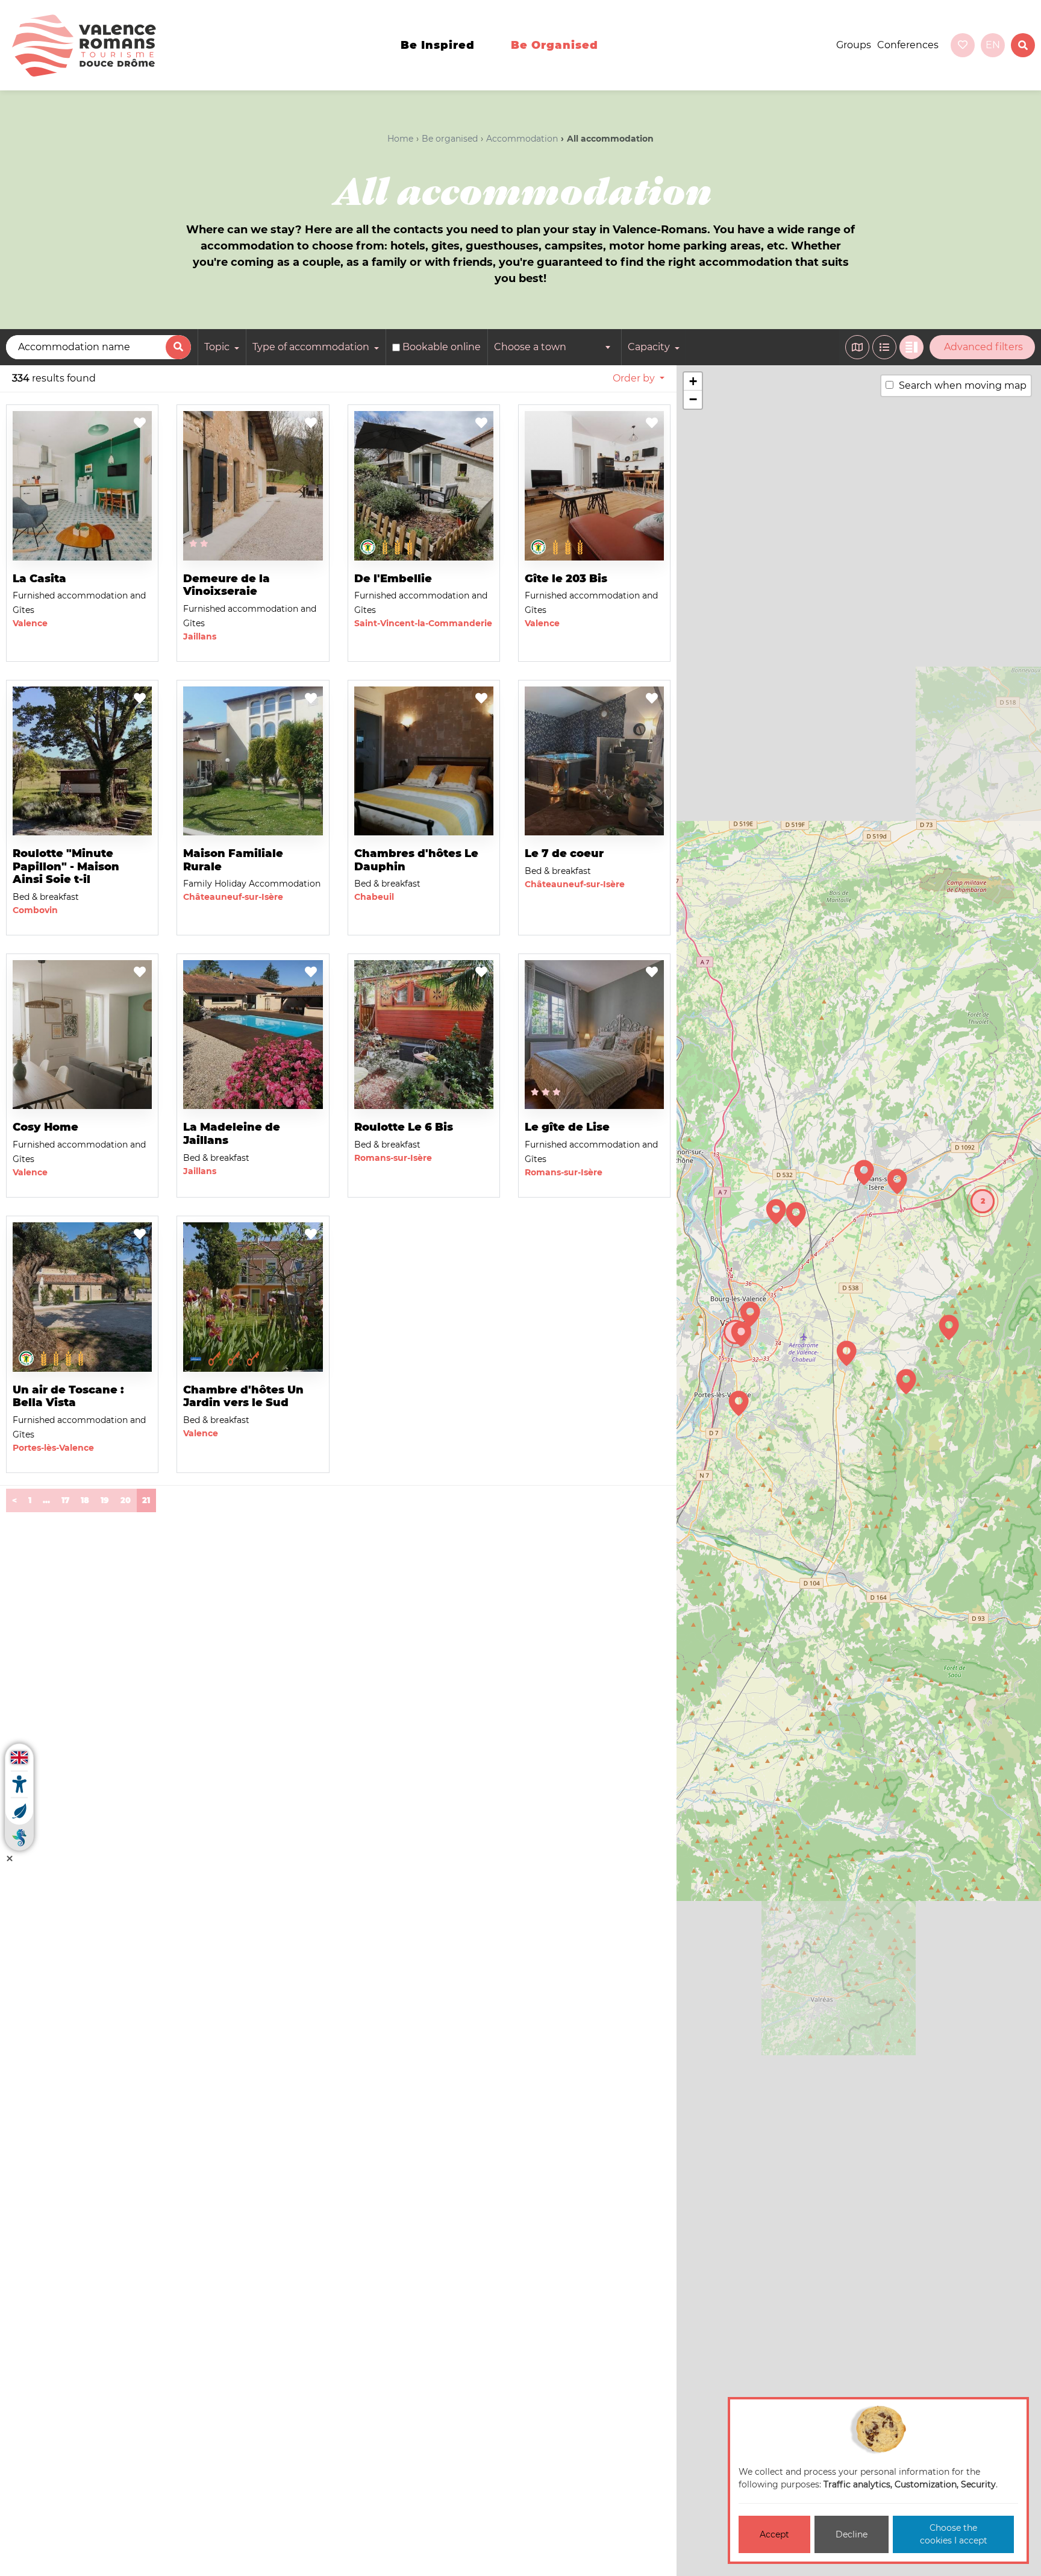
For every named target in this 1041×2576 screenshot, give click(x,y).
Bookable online (442, 347)
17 (65, 1500)
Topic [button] (218, 347)
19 (105, 1500)
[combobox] (554, 347)
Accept (774, 2534)
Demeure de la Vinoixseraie (227, 585)
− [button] (693, 399)
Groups (854, 45)
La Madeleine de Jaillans (232, 1134)
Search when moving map (963, 385)
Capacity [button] (650, 347)
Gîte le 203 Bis (566, 579)
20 (126, 1500)
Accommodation (522, 139)
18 (85, 1500)
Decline (852, 2534)
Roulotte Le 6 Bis (404, 1127)
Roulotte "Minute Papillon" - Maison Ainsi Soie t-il (66, 866)
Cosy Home (45, 1127)
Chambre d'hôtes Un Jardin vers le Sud (243, 1396)
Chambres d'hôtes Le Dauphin (416, 860)
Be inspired (438, 45)
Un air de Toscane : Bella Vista (68, 1396)
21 (149, 1500)
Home (400, 139)
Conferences (908, 45)
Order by (634, 378)
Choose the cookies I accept (954, 2534)
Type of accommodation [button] (312, 347)
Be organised (555, 45)
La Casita (39, 579)
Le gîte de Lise (567, 1127)
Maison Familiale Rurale (233, 860)
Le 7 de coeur (564, 853)
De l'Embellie (393, 579)
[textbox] (554, 347)
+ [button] (693, 381)
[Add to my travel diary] (140, 424)
